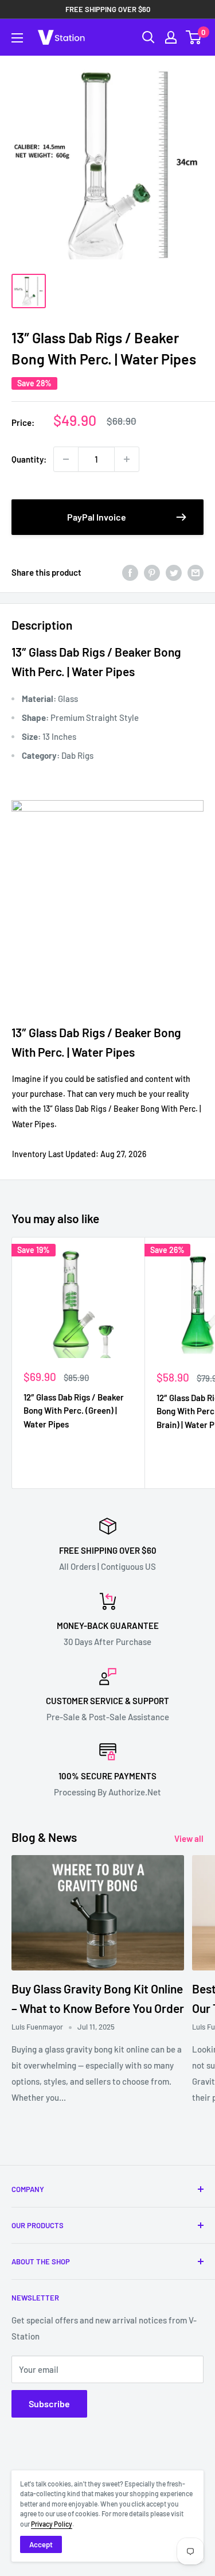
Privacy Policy (52, 2524)
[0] (194, 37)
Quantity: (29, 459)
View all (189, 1838)
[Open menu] (17, 38)
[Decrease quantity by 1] (66, 459)
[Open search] (148, 37)
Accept (41, 2544)
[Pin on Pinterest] (152, 572)
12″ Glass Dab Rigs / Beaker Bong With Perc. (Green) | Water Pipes (74, 1411)
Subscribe (49, 2404)
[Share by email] (196, 572)
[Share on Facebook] (130, 572)
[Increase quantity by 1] (127, 459)
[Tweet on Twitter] (174, 572)
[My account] (171, 37)
